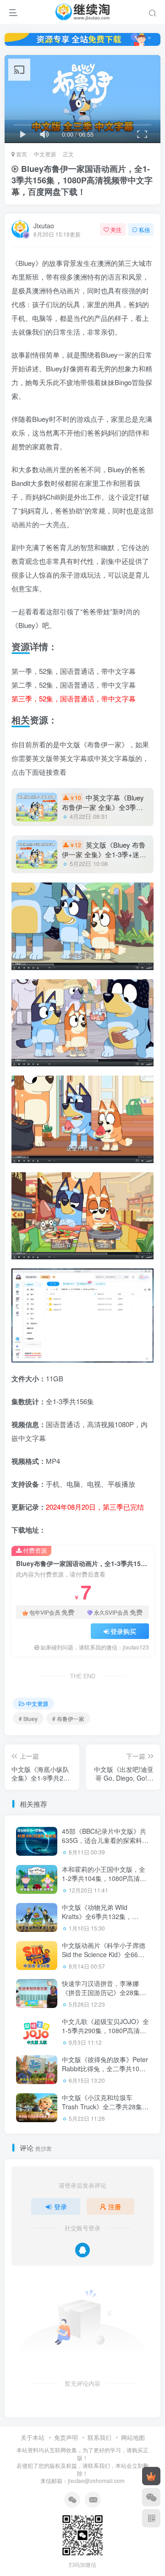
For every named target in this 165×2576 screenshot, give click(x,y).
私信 (144, 229)
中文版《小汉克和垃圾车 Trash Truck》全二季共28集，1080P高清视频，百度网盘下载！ (105, 2111)
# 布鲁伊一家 (68, 1718)
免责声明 (66, 2437)
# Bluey (28, 1718)
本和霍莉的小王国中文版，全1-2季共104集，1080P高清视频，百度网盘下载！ (104, 1878)
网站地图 (133, 2437)
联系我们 (99, 2437)
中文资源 (45, 154)
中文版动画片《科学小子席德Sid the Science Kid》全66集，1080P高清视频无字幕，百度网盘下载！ (104, 1959)
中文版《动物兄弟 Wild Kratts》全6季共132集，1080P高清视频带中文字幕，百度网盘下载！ (103, 1921)
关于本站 (33, 2437)
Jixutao (44, 226)
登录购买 (123, 1631)
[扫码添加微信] (151, 2497)
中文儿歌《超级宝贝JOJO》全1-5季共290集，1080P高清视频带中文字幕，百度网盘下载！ (105, 2035)
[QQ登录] (82, 2250)
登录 (60, 2206)
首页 (21, 154)
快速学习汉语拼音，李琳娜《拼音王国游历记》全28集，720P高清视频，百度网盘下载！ (104, 1997)
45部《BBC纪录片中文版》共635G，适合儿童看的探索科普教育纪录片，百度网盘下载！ (105, 1840)
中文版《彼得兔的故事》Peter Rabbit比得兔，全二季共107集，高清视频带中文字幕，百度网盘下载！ (105, 2073)
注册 (115, 2206)
